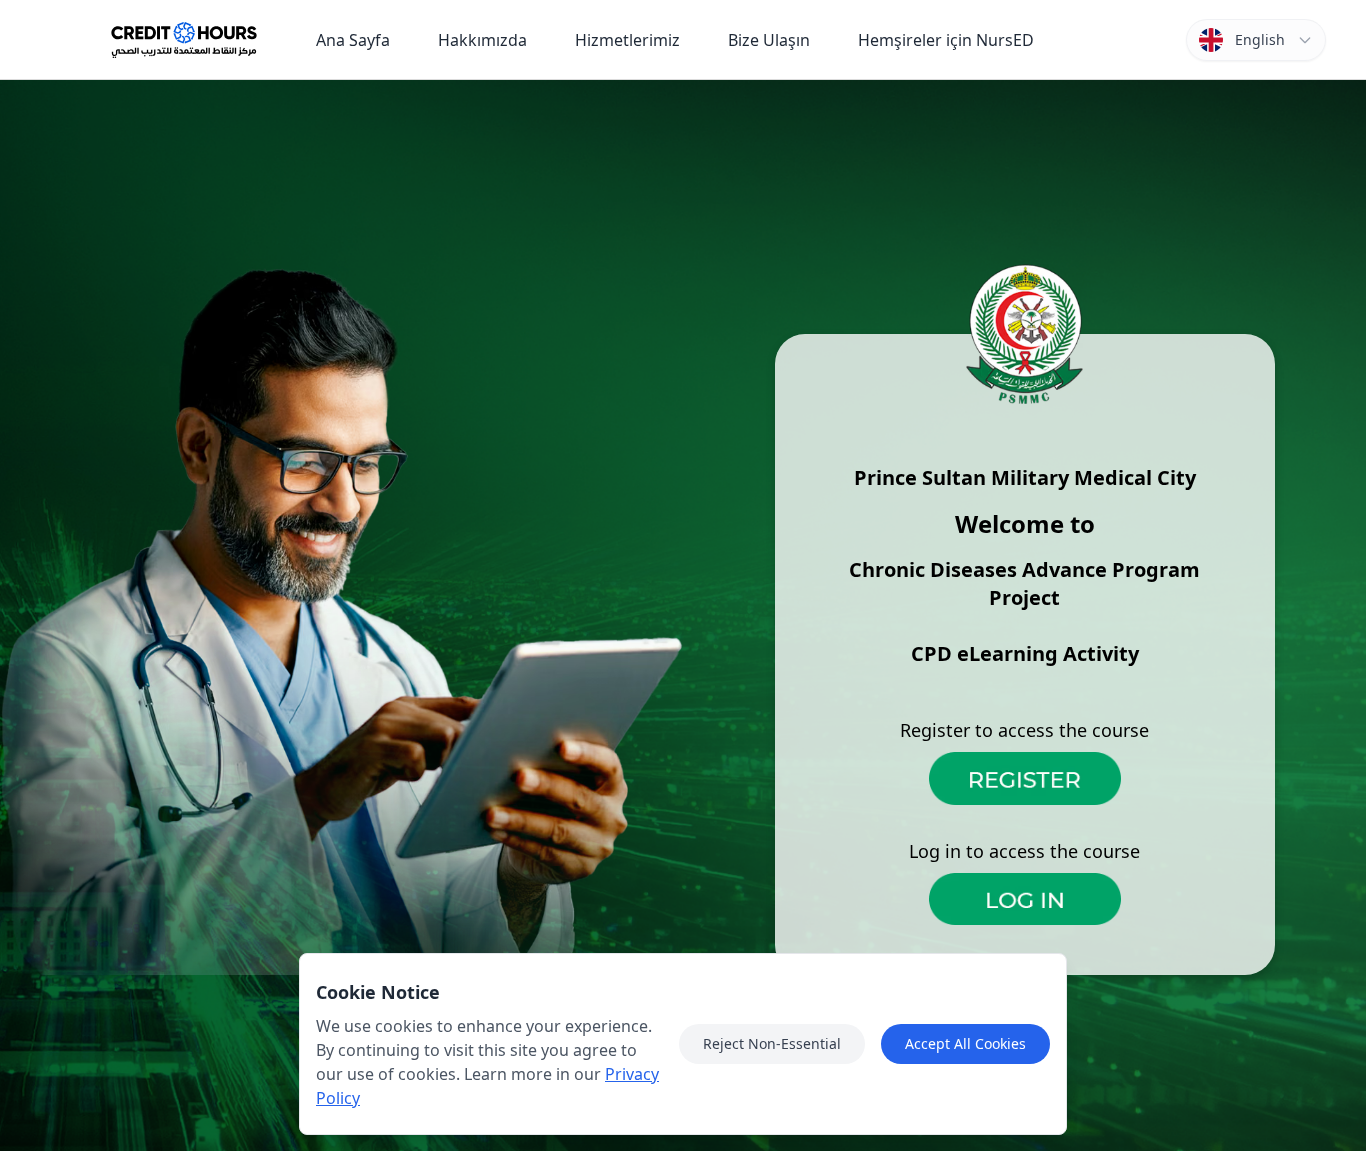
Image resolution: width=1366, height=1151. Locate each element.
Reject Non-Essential (772, 1043)
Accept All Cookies (965, 1043)
